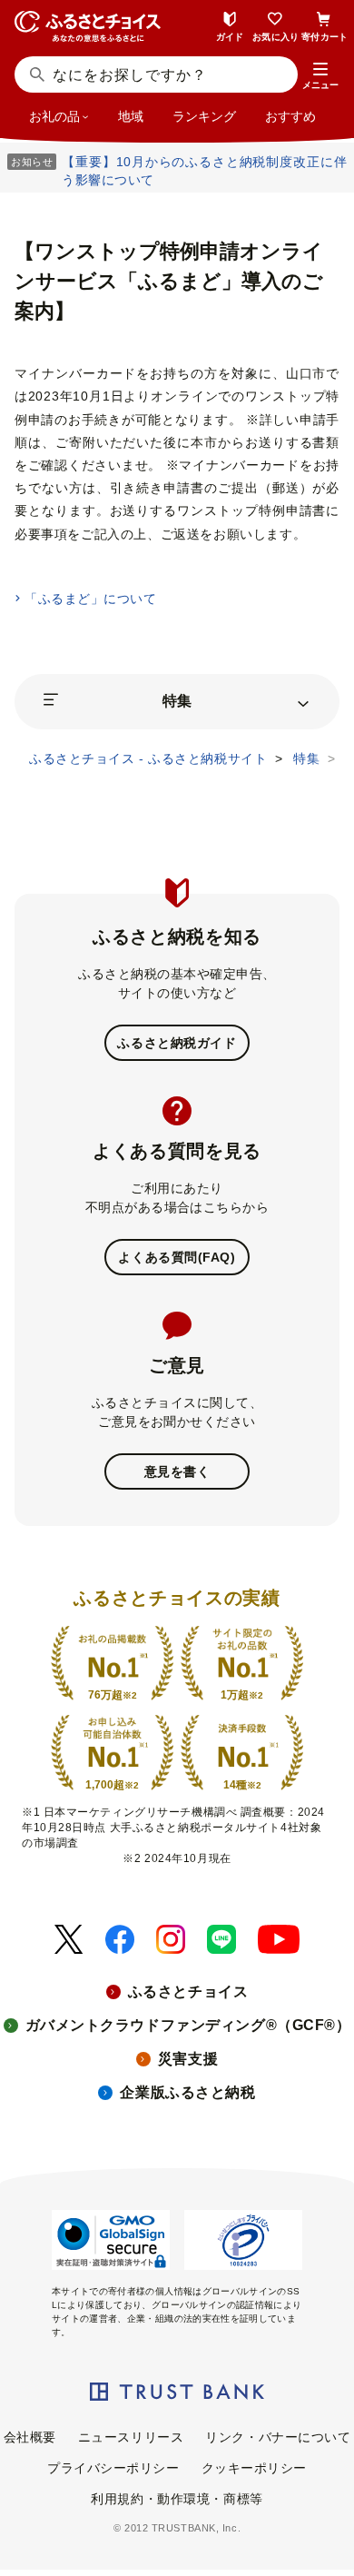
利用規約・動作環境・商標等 (177, 2499)
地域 (131, 116)
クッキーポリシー (254, 2468)
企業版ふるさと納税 (187, 2092)
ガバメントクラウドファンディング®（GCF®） (188, 2025)
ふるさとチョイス (188, 1991)
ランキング (204, 116)
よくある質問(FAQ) (177, 1257)
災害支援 (188, 2059)
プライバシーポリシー (113, 2468)
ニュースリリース (131, 2437)
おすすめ (290, 116)
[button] (320, 76)
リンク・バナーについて (278, 2437)
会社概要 (30, 2437)
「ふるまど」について (90, 599)
